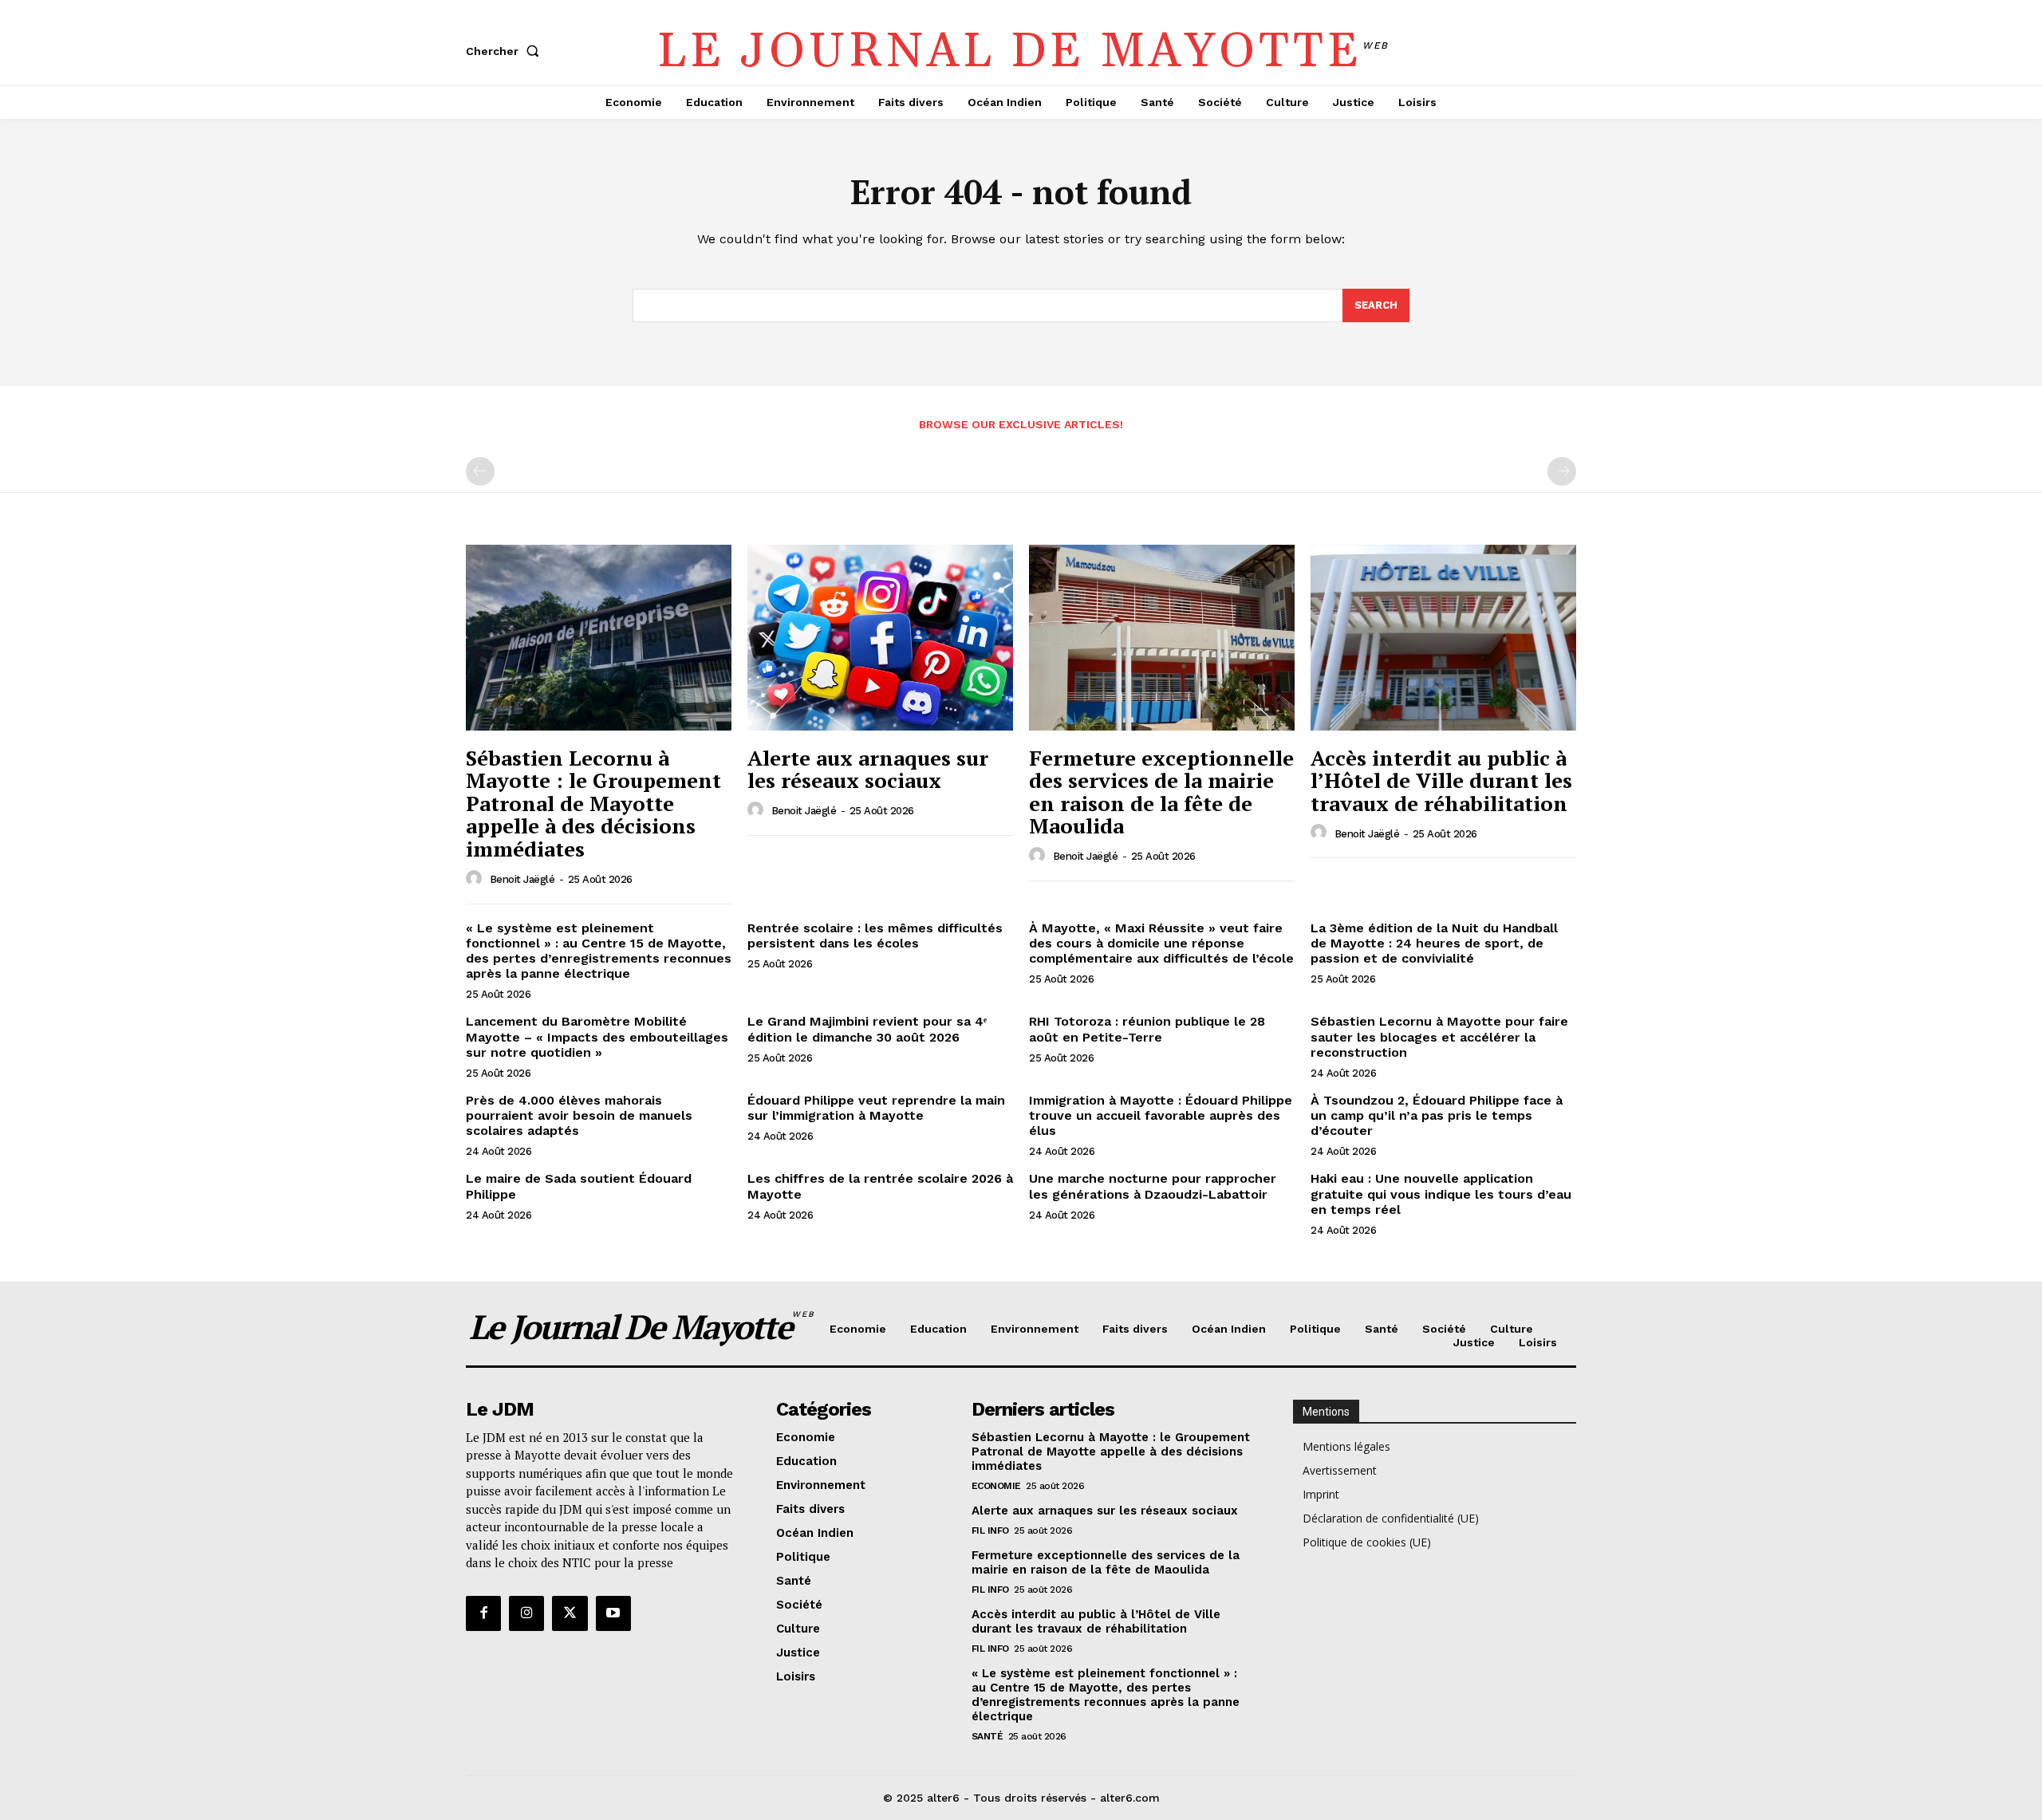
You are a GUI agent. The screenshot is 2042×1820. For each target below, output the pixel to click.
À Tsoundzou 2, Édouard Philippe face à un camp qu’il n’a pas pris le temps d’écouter (1437, 1115)
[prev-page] (480, 471)
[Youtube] (613, 1613)
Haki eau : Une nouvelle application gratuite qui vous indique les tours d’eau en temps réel (1441, 1194)
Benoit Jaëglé (522, 879)
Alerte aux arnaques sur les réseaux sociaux (868, 769)
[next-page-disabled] (1562, 471)
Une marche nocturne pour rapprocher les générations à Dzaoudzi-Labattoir (1153, 1186)
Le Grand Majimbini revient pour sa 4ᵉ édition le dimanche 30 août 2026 (867, 1029)
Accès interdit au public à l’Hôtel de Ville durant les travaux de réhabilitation (1441, 780)
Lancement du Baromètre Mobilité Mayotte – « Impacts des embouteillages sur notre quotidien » (597, 1036)
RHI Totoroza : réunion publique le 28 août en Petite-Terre (1147, 1029)
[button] (506, 51)
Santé (987, 1736)
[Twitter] (570, 1613)
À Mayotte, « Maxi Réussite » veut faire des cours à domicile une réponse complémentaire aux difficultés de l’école (1161, 943)
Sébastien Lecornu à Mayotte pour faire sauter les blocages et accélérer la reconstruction (1439, 1036)
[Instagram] (526, 1613)
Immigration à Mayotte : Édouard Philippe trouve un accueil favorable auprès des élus (1161, 1115)
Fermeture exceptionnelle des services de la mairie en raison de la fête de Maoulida (1161, 792)
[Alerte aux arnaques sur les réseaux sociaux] (880, 638)
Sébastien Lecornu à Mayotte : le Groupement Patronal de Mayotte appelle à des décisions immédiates (593, 803)
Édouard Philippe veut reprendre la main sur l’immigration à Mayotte (876, 1108)
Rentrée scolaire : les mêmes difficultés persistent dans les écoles (875, 936)
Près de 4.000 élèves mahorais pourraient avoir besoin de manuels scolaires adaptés (579, 1115)
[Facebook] (483, 1613)
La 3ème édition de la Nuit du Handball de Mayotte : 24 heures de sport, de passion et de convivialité (1434, 943)
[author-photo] (476, 879)
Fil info (990, 1530)
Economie (996, 1486)
